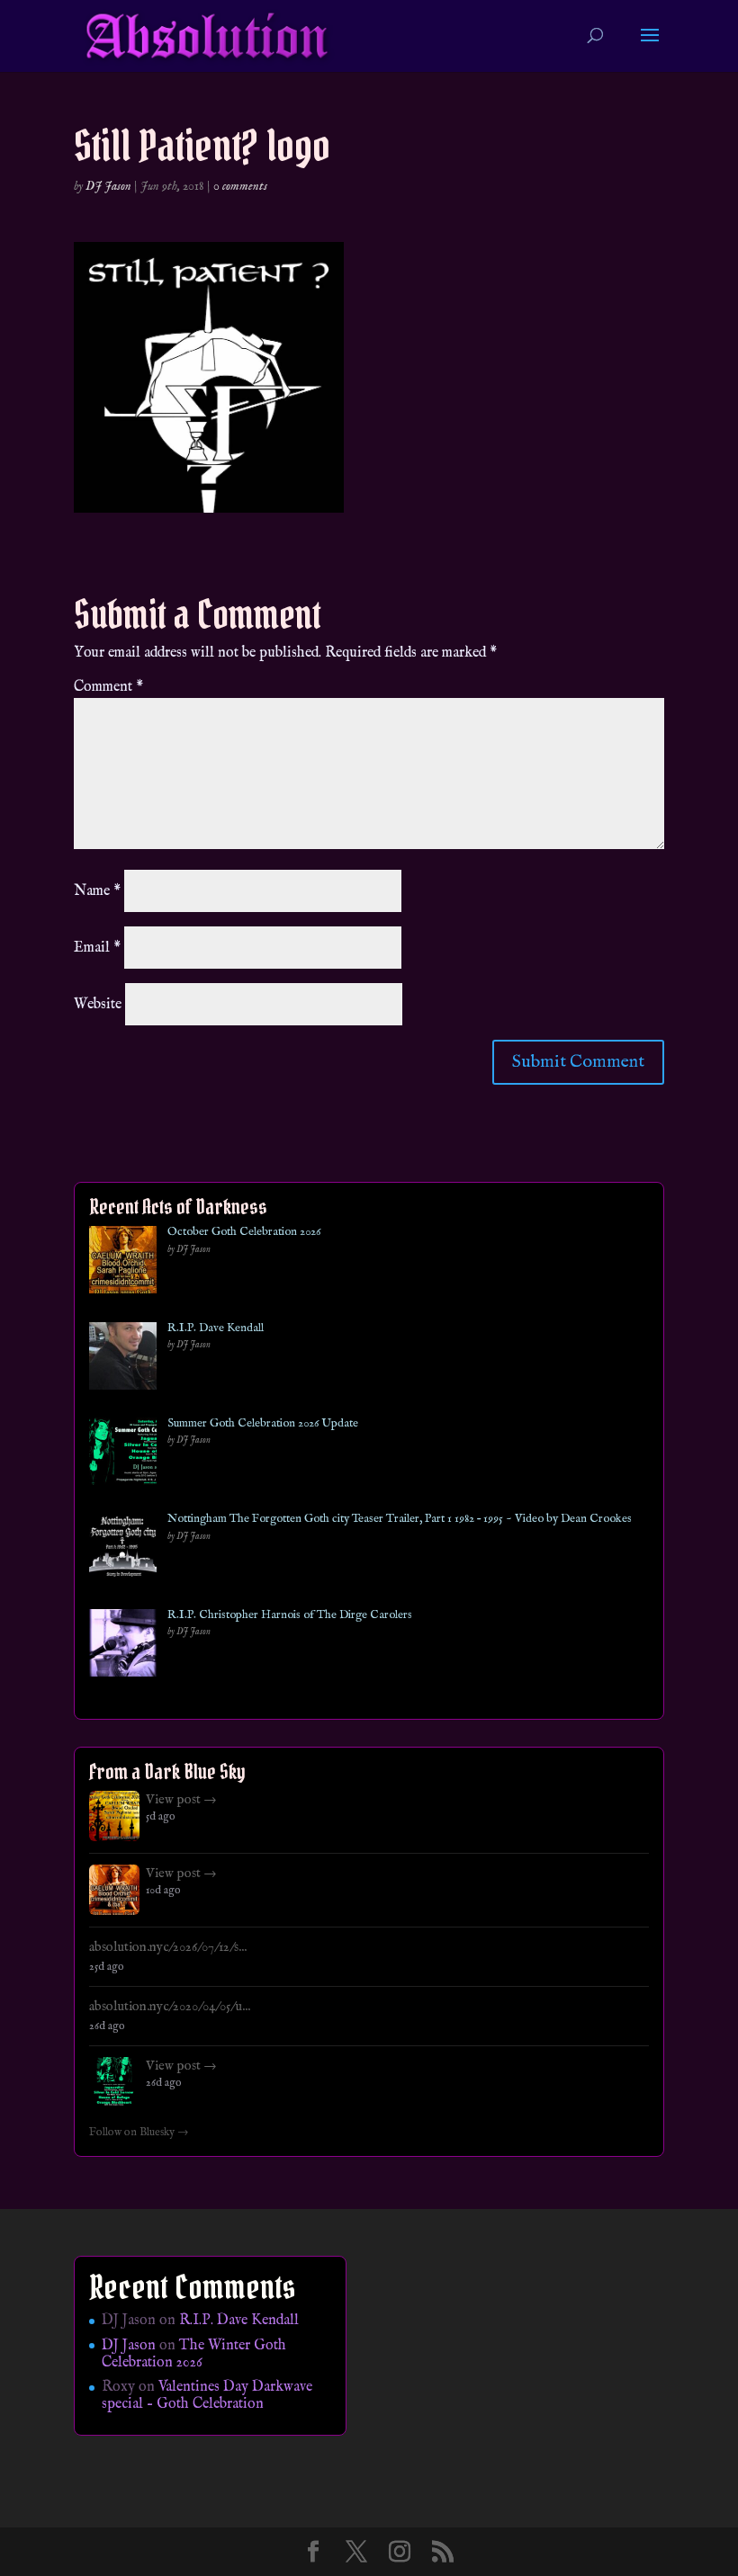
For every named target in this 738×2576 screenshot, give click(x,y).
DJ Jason (108, 186)
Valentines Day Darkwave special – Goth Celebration (207, 2396)
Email (97, 948)
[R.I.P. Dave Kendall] (123, 1360)
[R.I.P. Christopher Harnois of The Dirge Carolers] (123, 1646)
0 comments (240, 186)
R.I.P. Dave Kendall (216, 1328)
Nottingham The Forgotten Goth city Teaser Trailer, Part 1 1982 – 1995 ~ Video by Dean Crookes (400, 1519)
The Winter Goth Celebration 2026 (194, 2354)
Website (98, 1005)
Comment (108, 687)
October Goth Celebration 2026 (244, 1232)
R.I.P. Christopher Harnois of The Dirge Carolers (290, 1615)
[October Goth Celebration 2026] (123, 1263)
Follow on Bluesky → (139, 2133)
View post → (181, 1800)
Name (97, 891)
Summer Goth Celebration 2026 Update (263, 1424)
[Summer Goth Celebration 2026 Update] (123, 1455)
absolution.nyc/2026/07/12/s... (168, 1947)
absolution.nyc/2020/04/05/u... (170, 2007)
